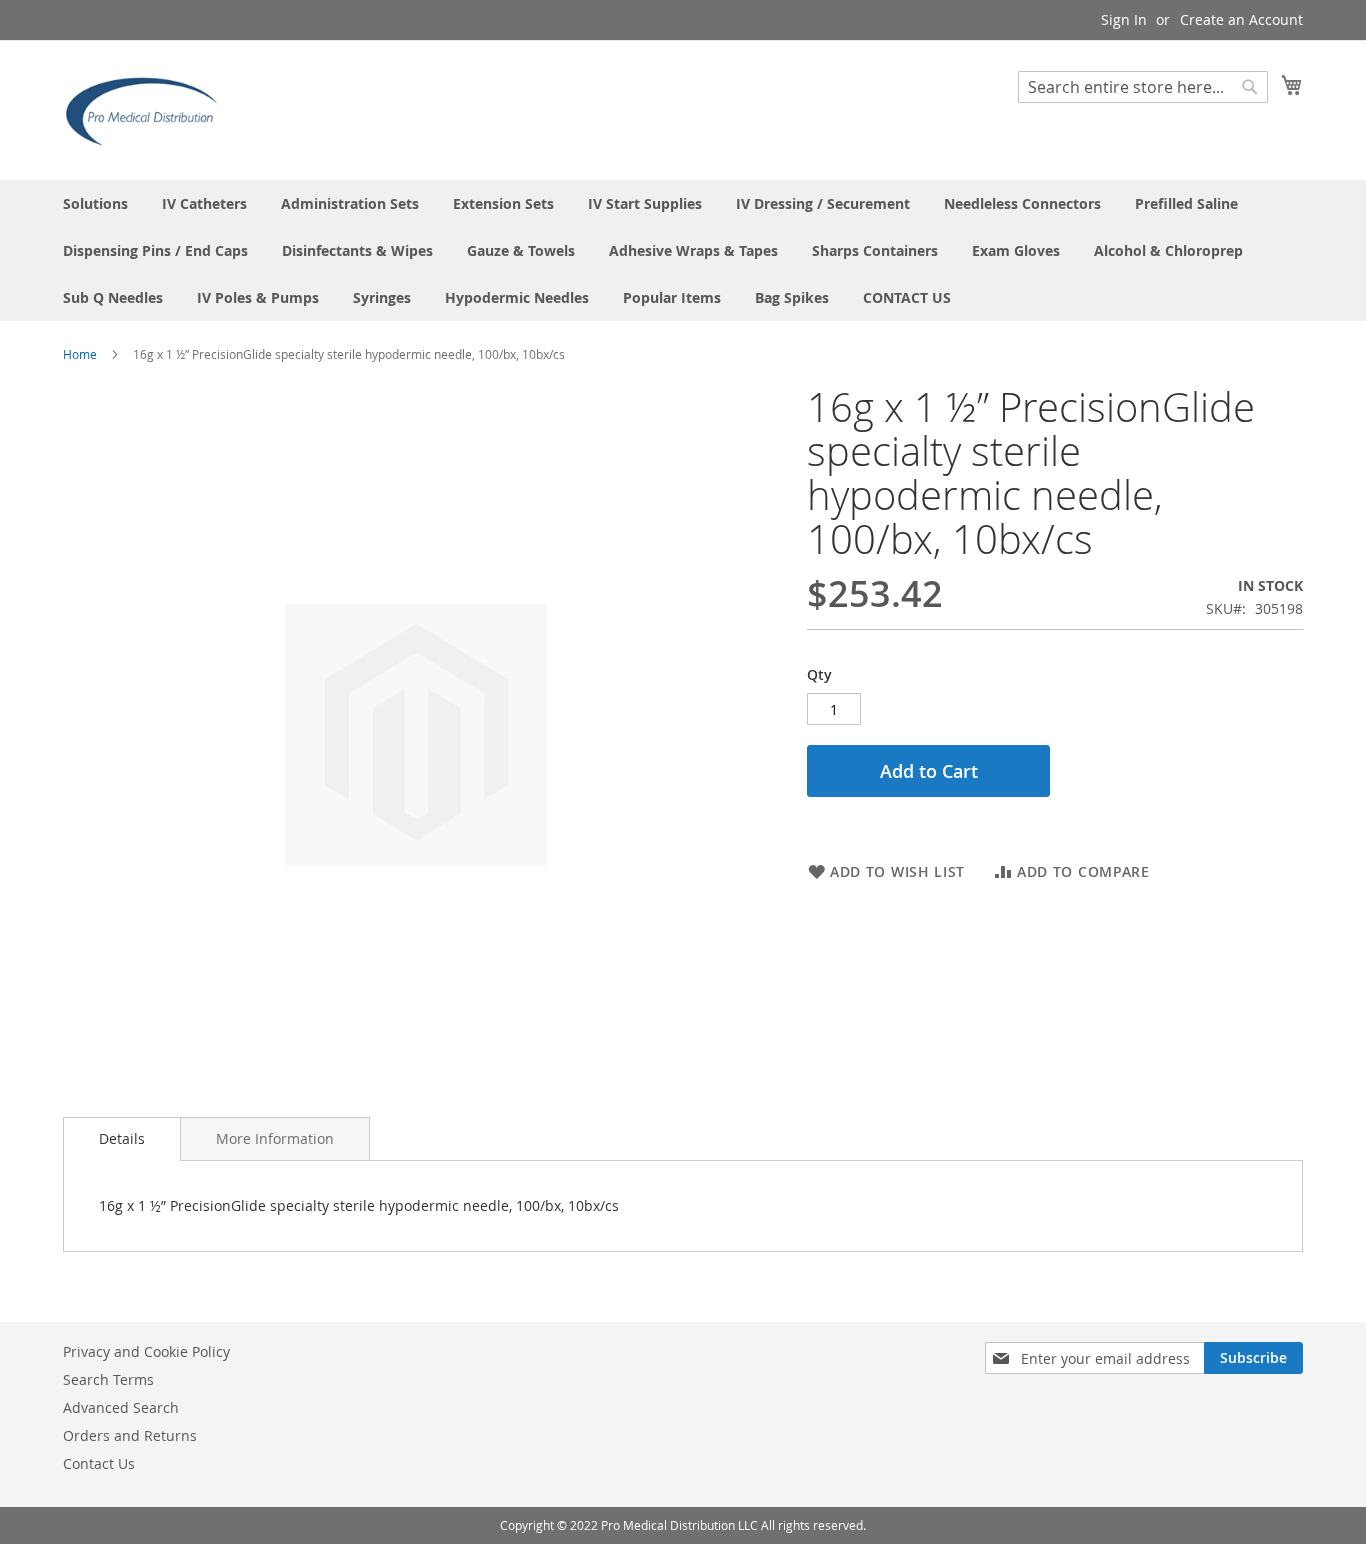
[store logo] (148, 109)
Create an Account (1241, 19)
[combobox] (1143, 87)
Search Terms (108, 1379)
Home (80, 354)
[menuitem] (95, 203)
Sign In (1124, 19)
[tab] (122, 1139)
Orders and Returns (130, 1435)
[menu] (683, 250)
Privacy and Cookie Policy (146, 1351)
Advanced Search (121, 1407)
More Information (275, 1138)
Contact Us (99, 1463)
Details (122, 1138)
